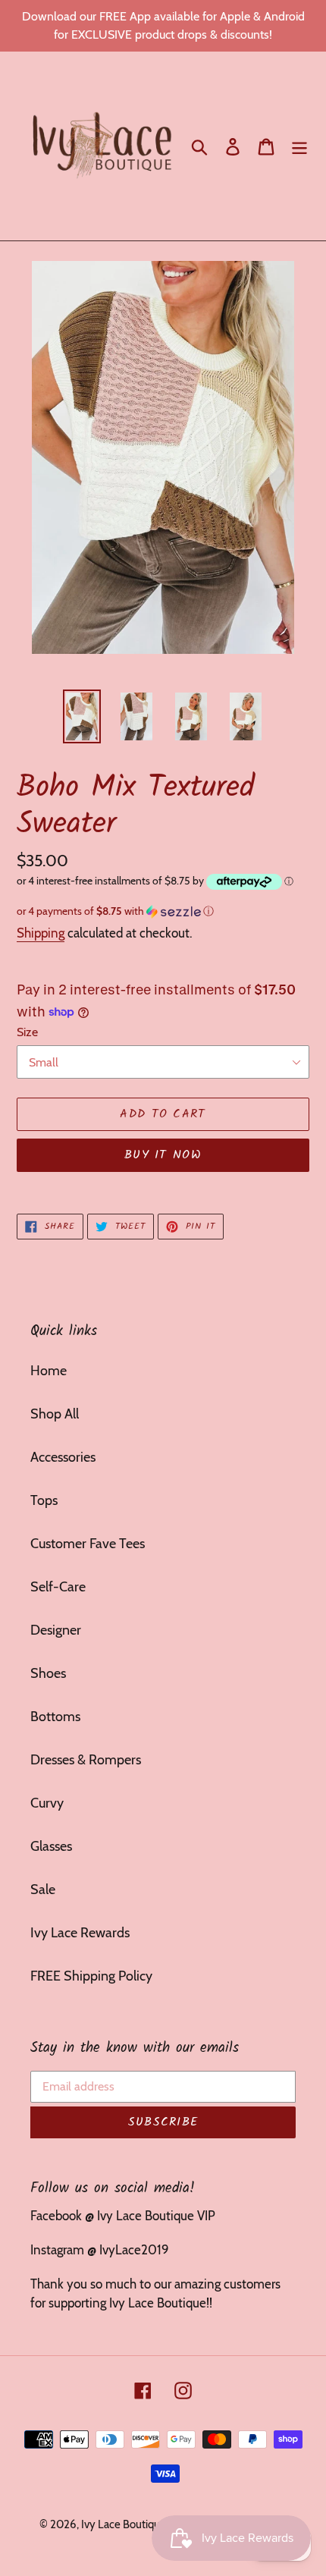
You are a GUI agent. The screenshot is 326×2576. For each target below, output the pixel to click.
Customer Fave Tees (88, 1544)
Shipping (41, 933)
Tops (44, 1500)
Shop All (55, 1414)
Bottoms (55, 1717)
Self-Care (58, 1587)
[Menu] (299, 146)
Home (49, 1371)
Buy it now (163, 1155)
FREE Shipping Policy (91, 1976)
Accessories (63, 1457)
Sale (43, 1890)
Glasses (51, 1846)
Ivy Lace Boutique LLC (135, 2524)
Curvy (47, 1803)
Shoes (48, 1673)
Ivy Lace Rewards (80, 1933)
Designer (56, 1630)
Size (27, 1032)
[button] (163, 911)
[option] (82, 716)
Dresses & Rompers (86, 1760)
